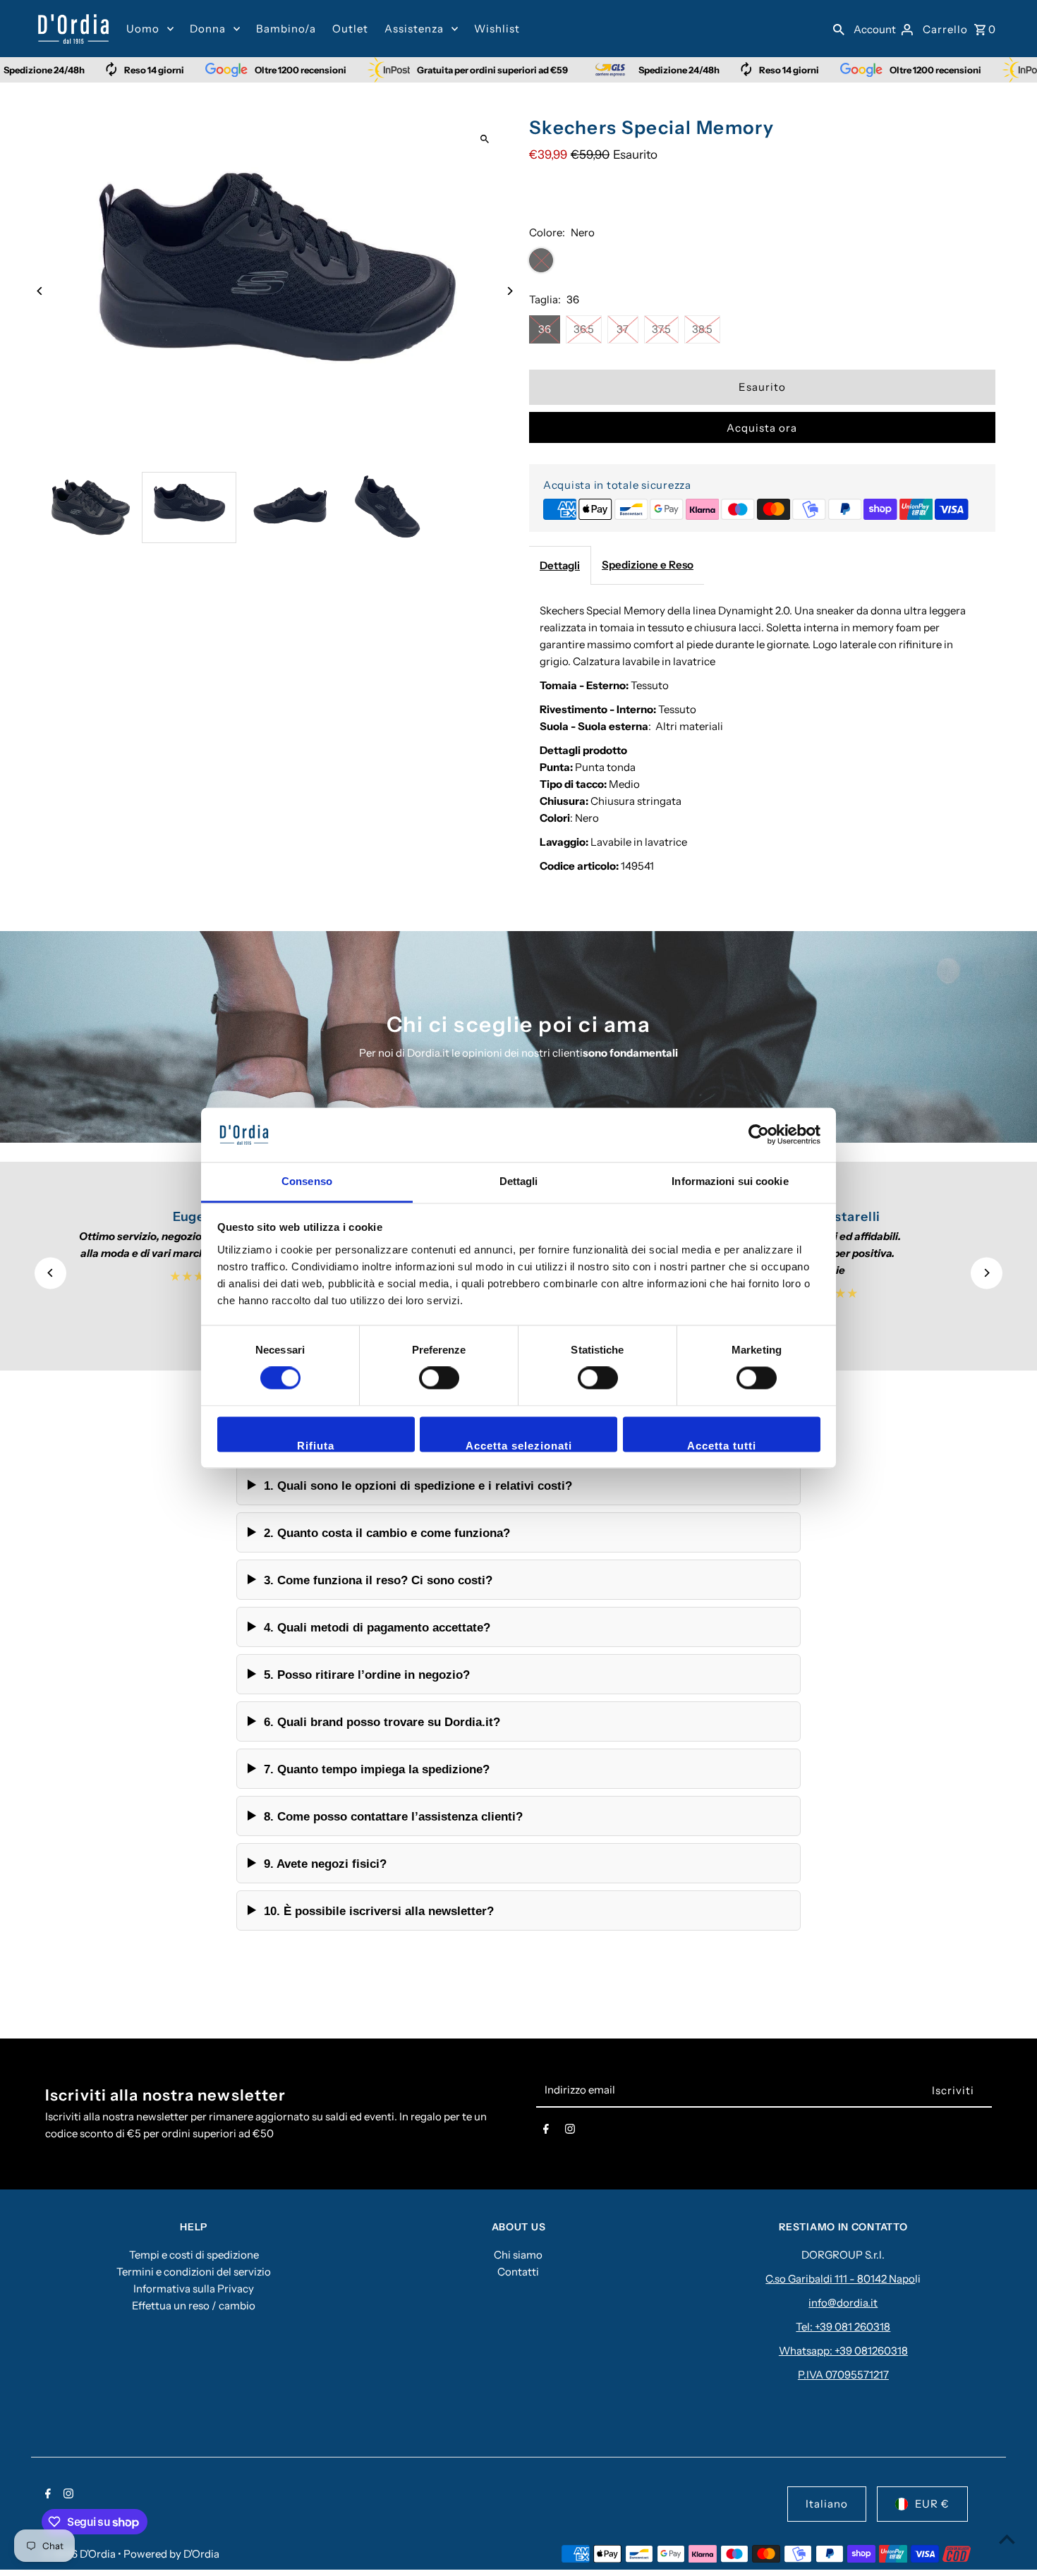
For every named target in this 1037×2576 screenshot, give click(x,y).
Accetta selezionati (519, 1446)
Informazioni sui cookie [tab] (730, 1181)
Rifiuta (316, 1446)
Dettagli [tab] (519, 1181)
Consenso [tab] (307, 1181)
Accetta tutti (722, 1446)
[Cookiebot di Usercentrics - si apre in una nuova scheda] (759, 1135)
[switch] (439, 1378)
